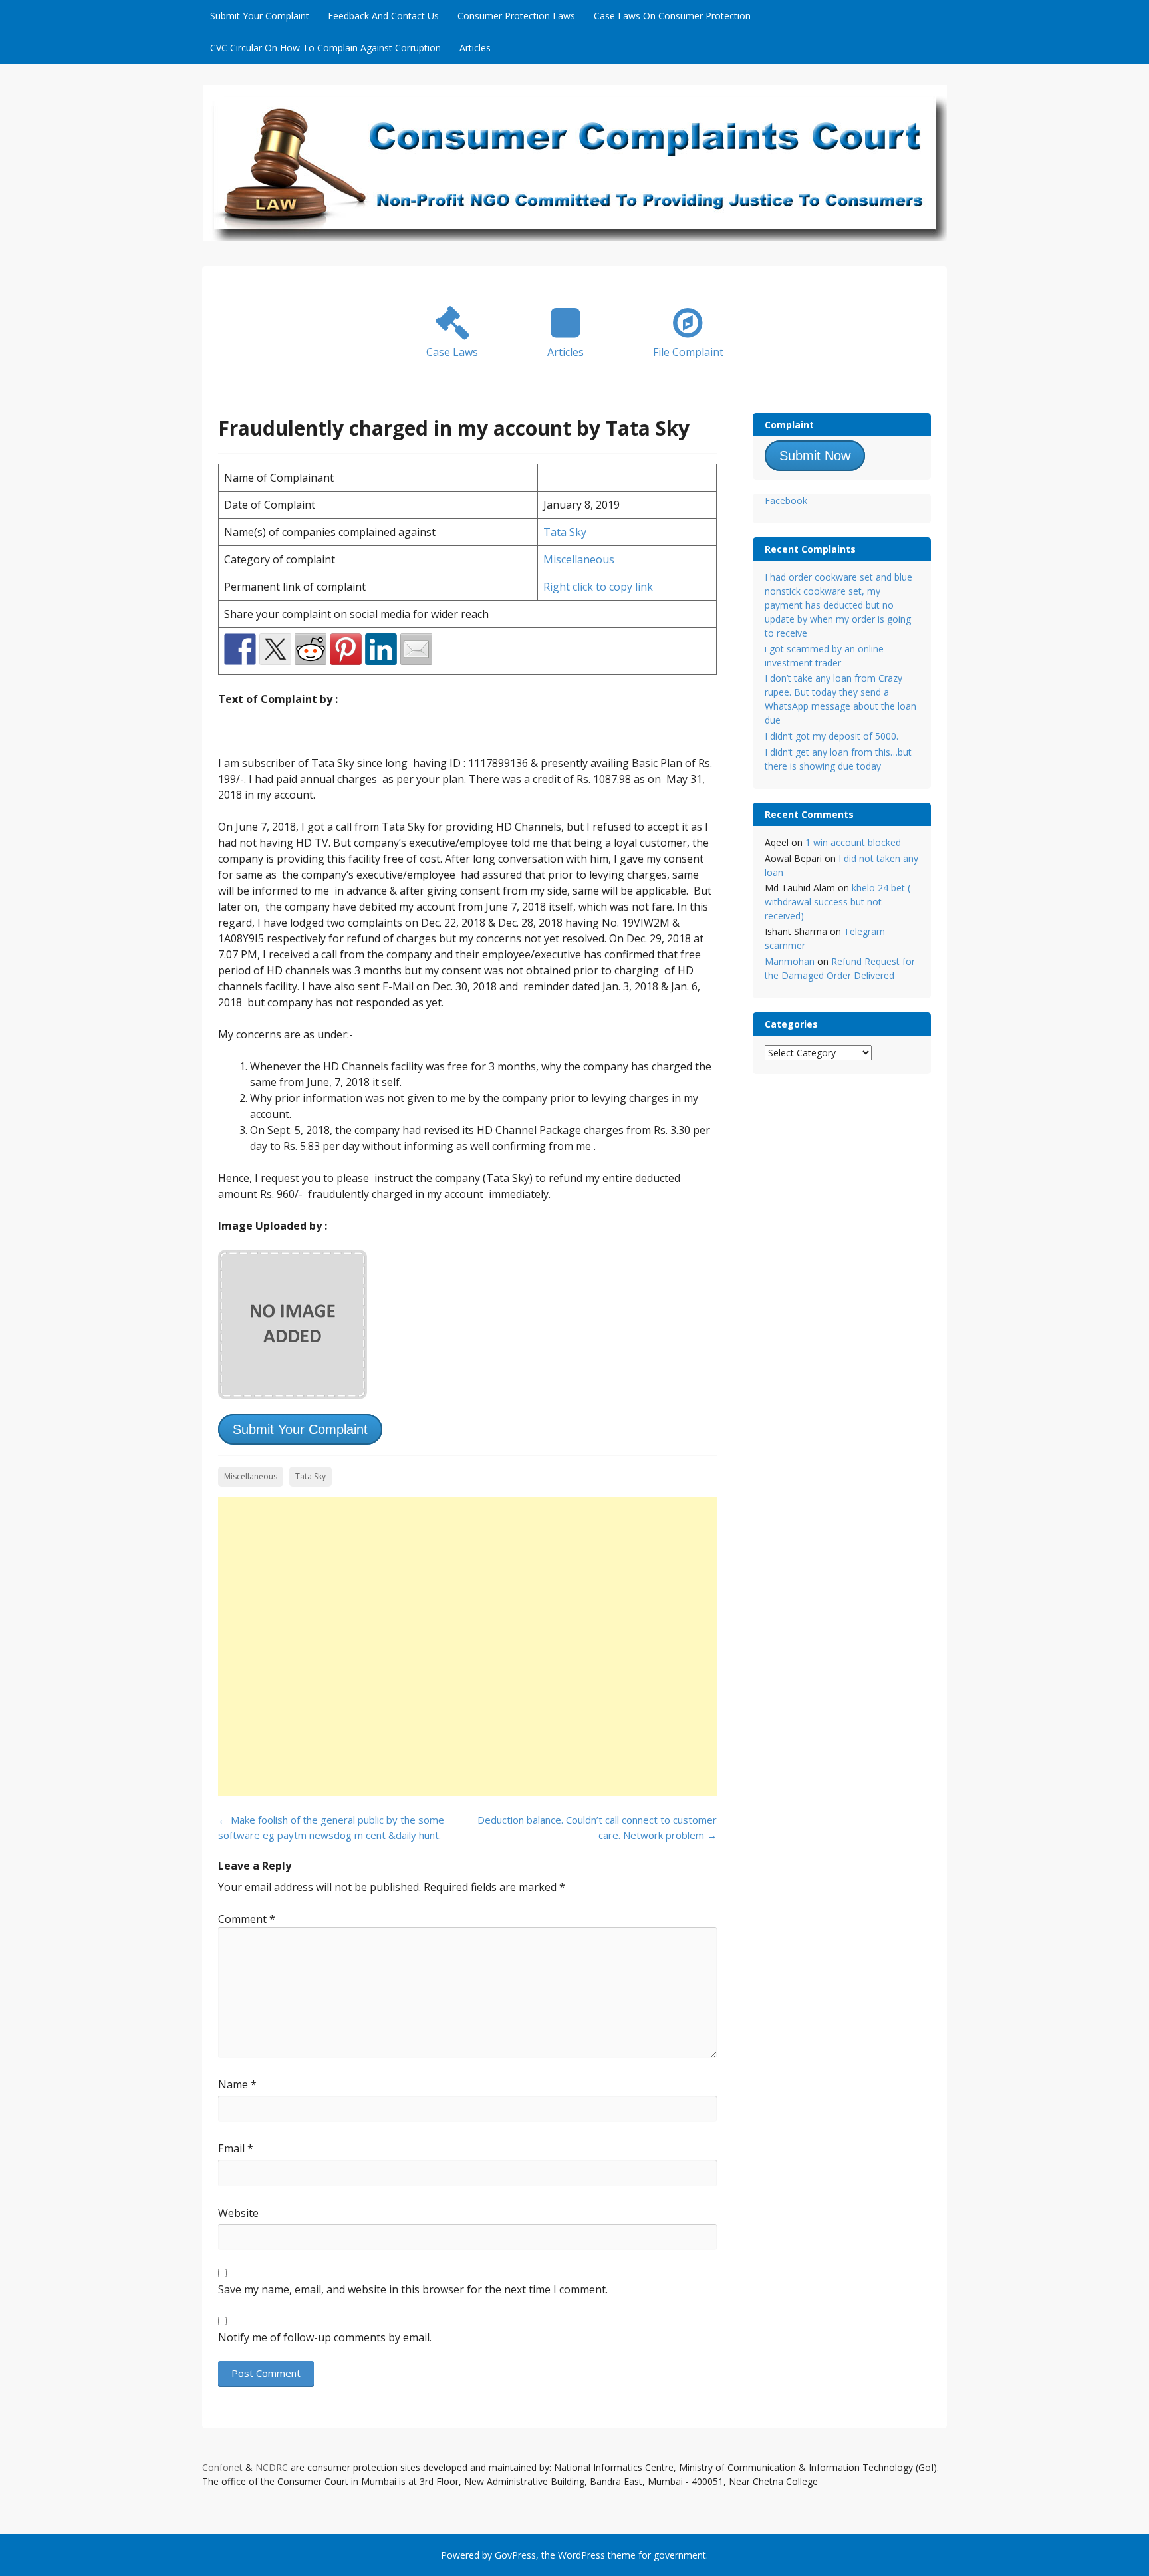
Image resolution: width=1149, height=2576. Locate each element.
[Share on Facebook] (240, 649)
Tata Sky (565, 532)
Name (237, 2084)
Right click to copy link (598, 587)
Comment (247, 1919)
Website (238, 2213)
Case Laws (452, 352)
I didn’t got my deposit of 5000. (831, 736)
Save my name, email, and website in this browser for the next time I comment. (413, 2289)
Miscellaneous (579, 559)
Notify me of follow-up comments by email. (325, 2337)
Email (236, 2148)
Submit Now (815, 456)
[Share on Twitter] (275, 649)
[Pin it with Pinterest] (346, 649)
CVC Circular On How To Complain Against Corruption (325, 48)
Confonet (222, 2467)
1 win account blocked (853, 842)
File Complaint (688, 352)
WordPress (581, 2555)
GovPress (515, 2555)
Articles (475, 48)
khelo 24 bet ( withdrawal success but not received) (837, 902)
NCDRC (272, 2467)
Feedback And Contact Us (383, 16)
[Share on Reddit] (311, 649)
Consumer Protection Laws (516, 16)
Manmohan (790, 961)
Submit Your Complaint (260, 16)
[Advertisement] (467, 1647)
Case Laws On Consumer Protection (672, 16)
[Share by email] (416, 649)
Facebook (786, 501)
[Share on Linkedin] (381, 649)
